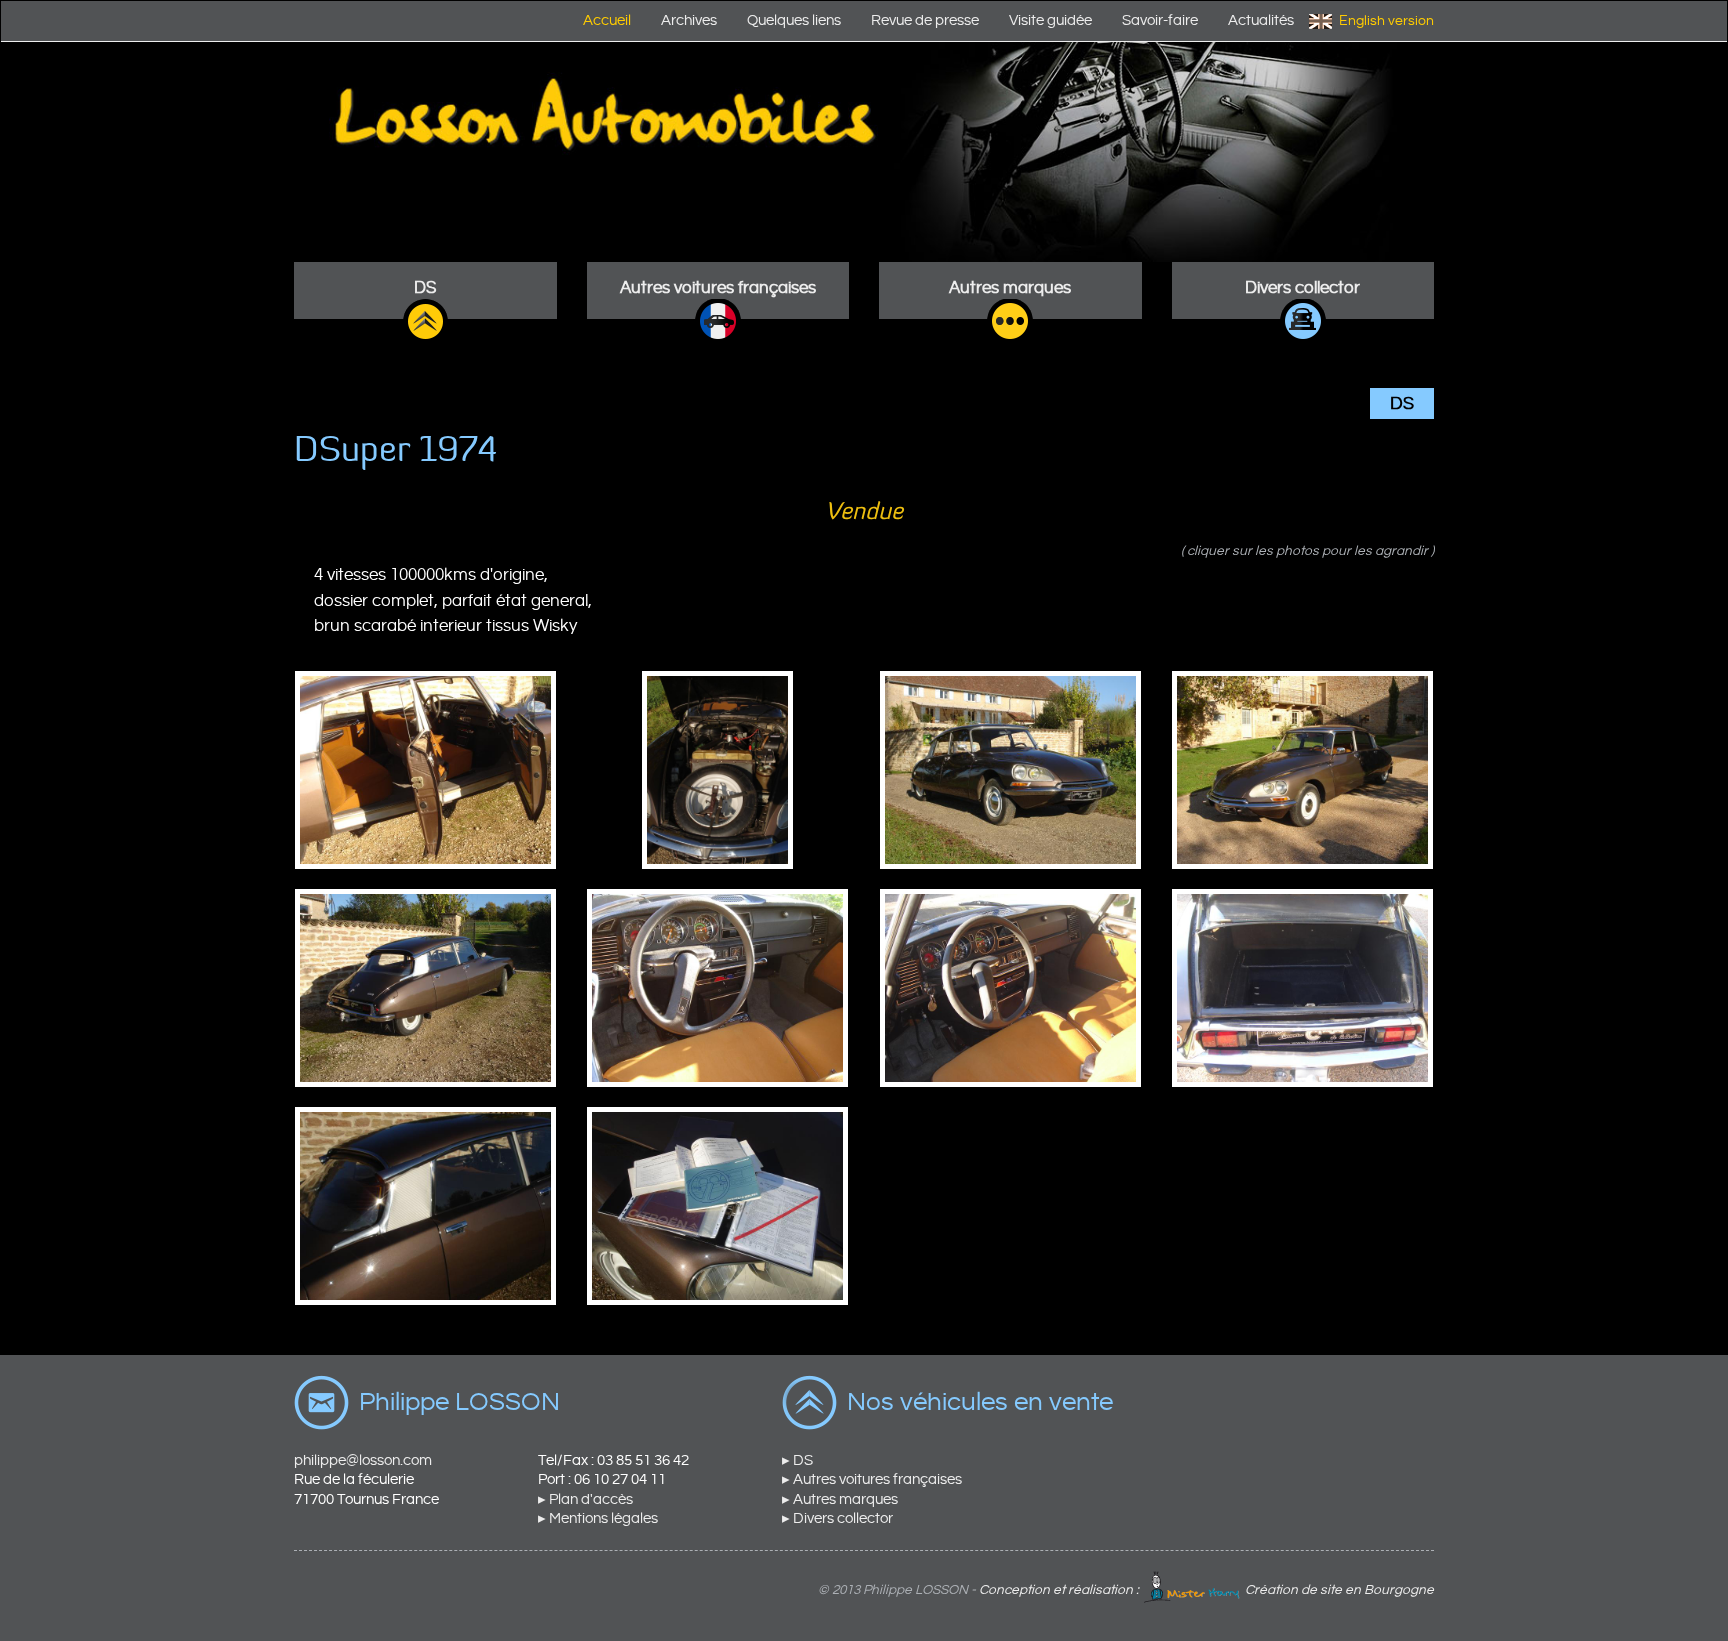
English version (1386, 21)
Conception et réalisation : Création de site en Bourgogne (1206, 1590)
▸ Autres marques (840, 1499)
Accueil (607, 20)
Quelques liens (794, 20)
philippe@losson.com (363, 1460)
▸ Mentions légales (598, 1518)
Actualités (1261, 20)
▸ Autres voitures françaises (872, 1479)
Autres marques (1010, 288)
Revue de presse (925, 20)
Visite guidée (1050, 20)
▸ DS (797, 1460)
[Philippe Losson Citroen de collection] (864, 152)
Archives (689, 20)
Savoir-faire (1160, 20)
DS (425, 288)
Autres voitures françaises (718, 288)
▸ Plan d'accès (585, 1499)
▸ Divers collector (837, 1518)
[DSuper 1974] (425, 769)
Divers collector (1302, 288)
